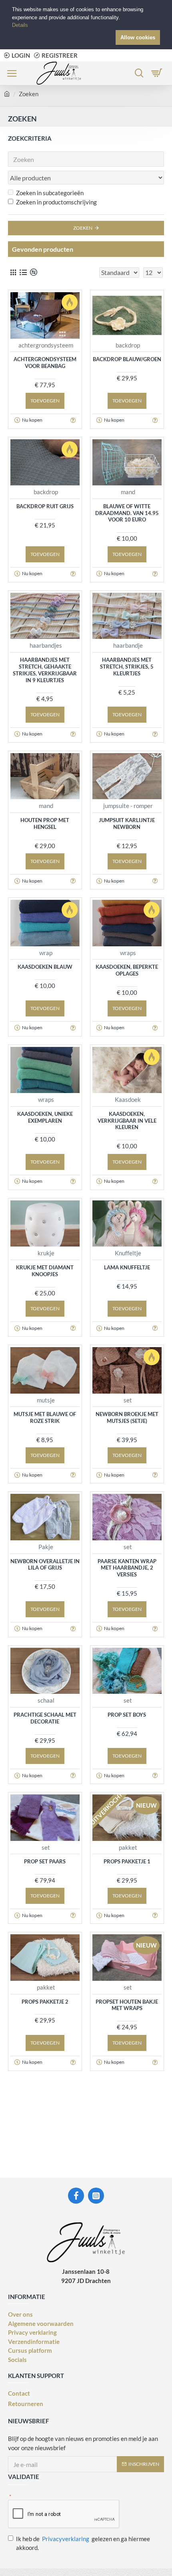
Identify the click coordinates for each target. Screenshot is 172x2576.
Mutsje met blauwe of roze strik (45, 1417)
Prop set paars (45, 1861)
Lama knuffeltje (127, 1267)
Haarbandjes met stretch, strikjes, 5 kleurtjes (127, 667)
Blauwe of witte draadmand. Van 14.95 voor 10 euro (127, 513)
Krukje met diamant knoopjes (45, 1271)
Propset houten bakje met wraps (127, 2005)
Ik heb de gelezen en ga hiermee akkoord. (83, 2543)
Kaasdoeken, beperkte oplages (127, 970)
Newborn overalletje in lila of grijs (45, 1565)
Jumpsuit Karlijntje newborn (127, 823)
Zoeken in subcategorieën (50, 193)
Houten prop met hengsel (45, 823)
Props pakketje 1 (127, 1861)
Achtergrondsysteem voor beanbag (45, 363)
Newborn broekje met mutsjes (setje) (127, 1417)
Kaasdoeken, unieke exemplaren (45, 1117)
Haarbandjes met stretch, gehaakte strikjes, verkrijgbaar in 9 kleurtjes (45, 670)
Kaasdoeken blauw (45, 967)
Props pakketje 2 (45, 2002)
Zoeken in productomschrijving (56, 202)
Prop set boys (127, 1715)
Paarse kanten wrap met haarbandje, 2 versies (127, 1568)
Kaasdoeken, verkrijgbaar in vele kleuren (127, 1121)
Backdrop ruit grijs (45, 506)
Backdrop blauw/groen (127, 359)
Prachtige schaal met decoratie (45, 1718)
